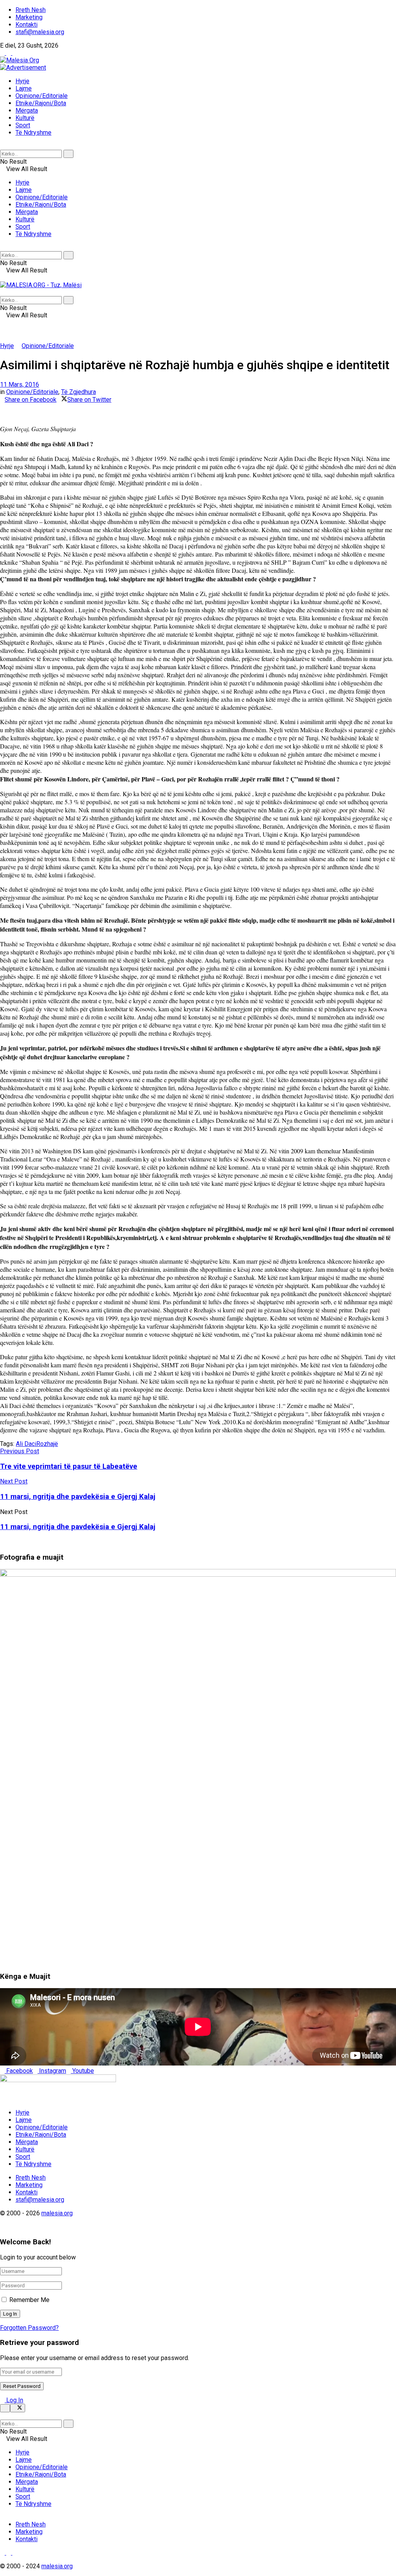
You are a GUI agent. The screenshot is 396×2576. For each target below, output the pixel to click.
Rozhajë (47, 1444)
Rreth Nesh (31, 10)
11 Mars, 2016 (20, 385)
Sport (23, 125)
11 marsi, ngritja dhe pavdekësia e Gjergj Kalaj (78, 1527)
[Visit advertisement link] (23, 68)
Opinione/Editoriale (42, 96)
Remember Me (29, 2300)
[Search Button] (2, 146)
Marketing (29, 17)
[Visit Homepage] (20, 60)
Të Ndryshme (33, 133)
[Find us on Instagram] (9, 53)
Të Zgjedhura (79, 392)
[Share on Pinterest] (7, 407)
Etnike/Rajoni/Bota (41, 103)
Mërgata (27, 110)
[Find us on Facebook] (3, 53)
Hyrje (22, 81)
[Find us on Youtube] (15, 53)
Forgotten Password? (29, 2328)
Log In (14, 2400)
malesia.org (57, 2213)
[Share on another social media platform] (2, 414)
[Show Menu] (2, 278)
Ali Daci (26, 1444)
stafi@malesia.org (40, 32)
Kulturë (25, 118)
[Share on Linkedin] (2, 407)
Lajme (24, 88)
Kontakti (26, 25)
